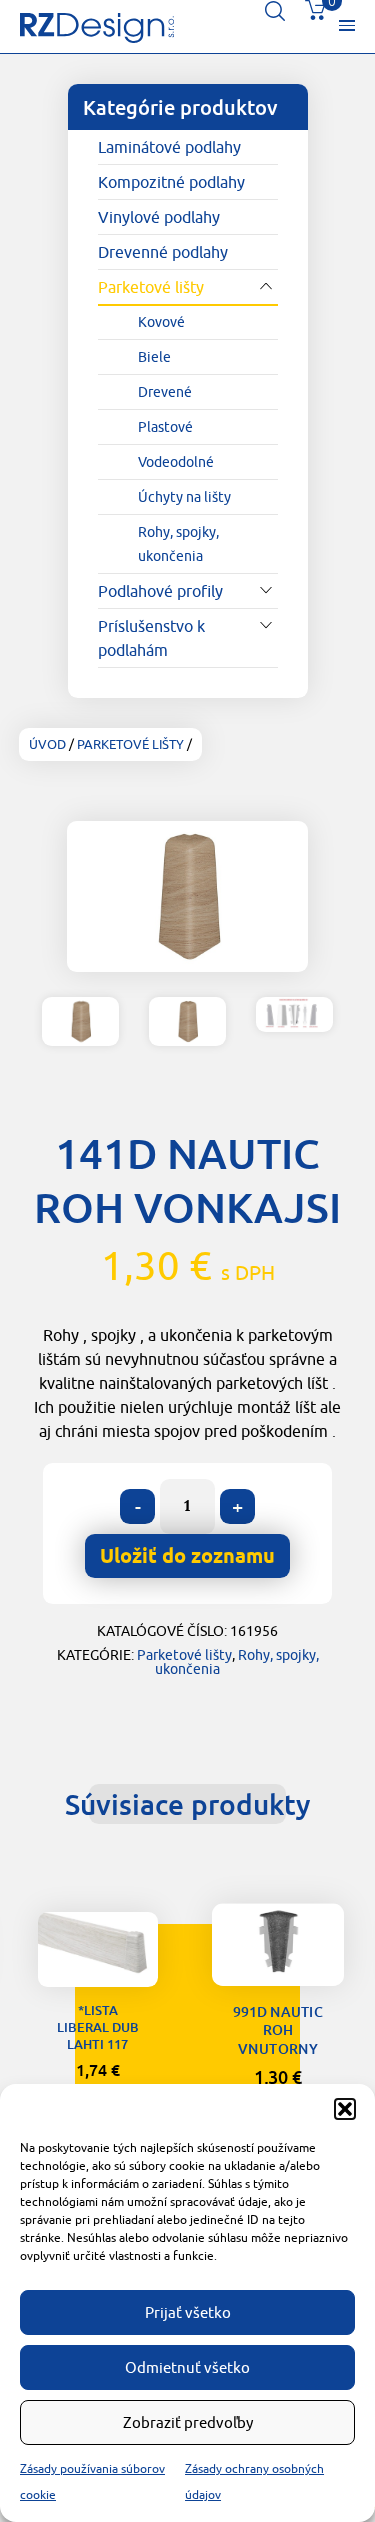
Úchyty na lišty (184, 497)
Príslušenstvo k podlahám (151, 638)
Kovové (161, 322)
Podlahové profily (160, 591)
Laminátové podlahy (169, 147)
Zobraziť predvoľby (188, 2422)
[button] (345, 2109)
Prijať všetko (188, 2312)
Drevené (165, 392)
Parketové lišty (151, 287)
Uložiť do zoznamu (98, 1961)
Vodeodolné (176, 462)
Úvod (47, 744)
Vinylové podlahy (159, 217)
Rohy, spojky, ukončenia (178, 544)
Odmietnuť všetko (187, 2367)
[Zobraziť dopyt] (315, 15)
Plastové (165, 427)
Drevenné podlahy (163, 252)
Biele (154, 357)
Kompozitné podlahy (171, 182)
